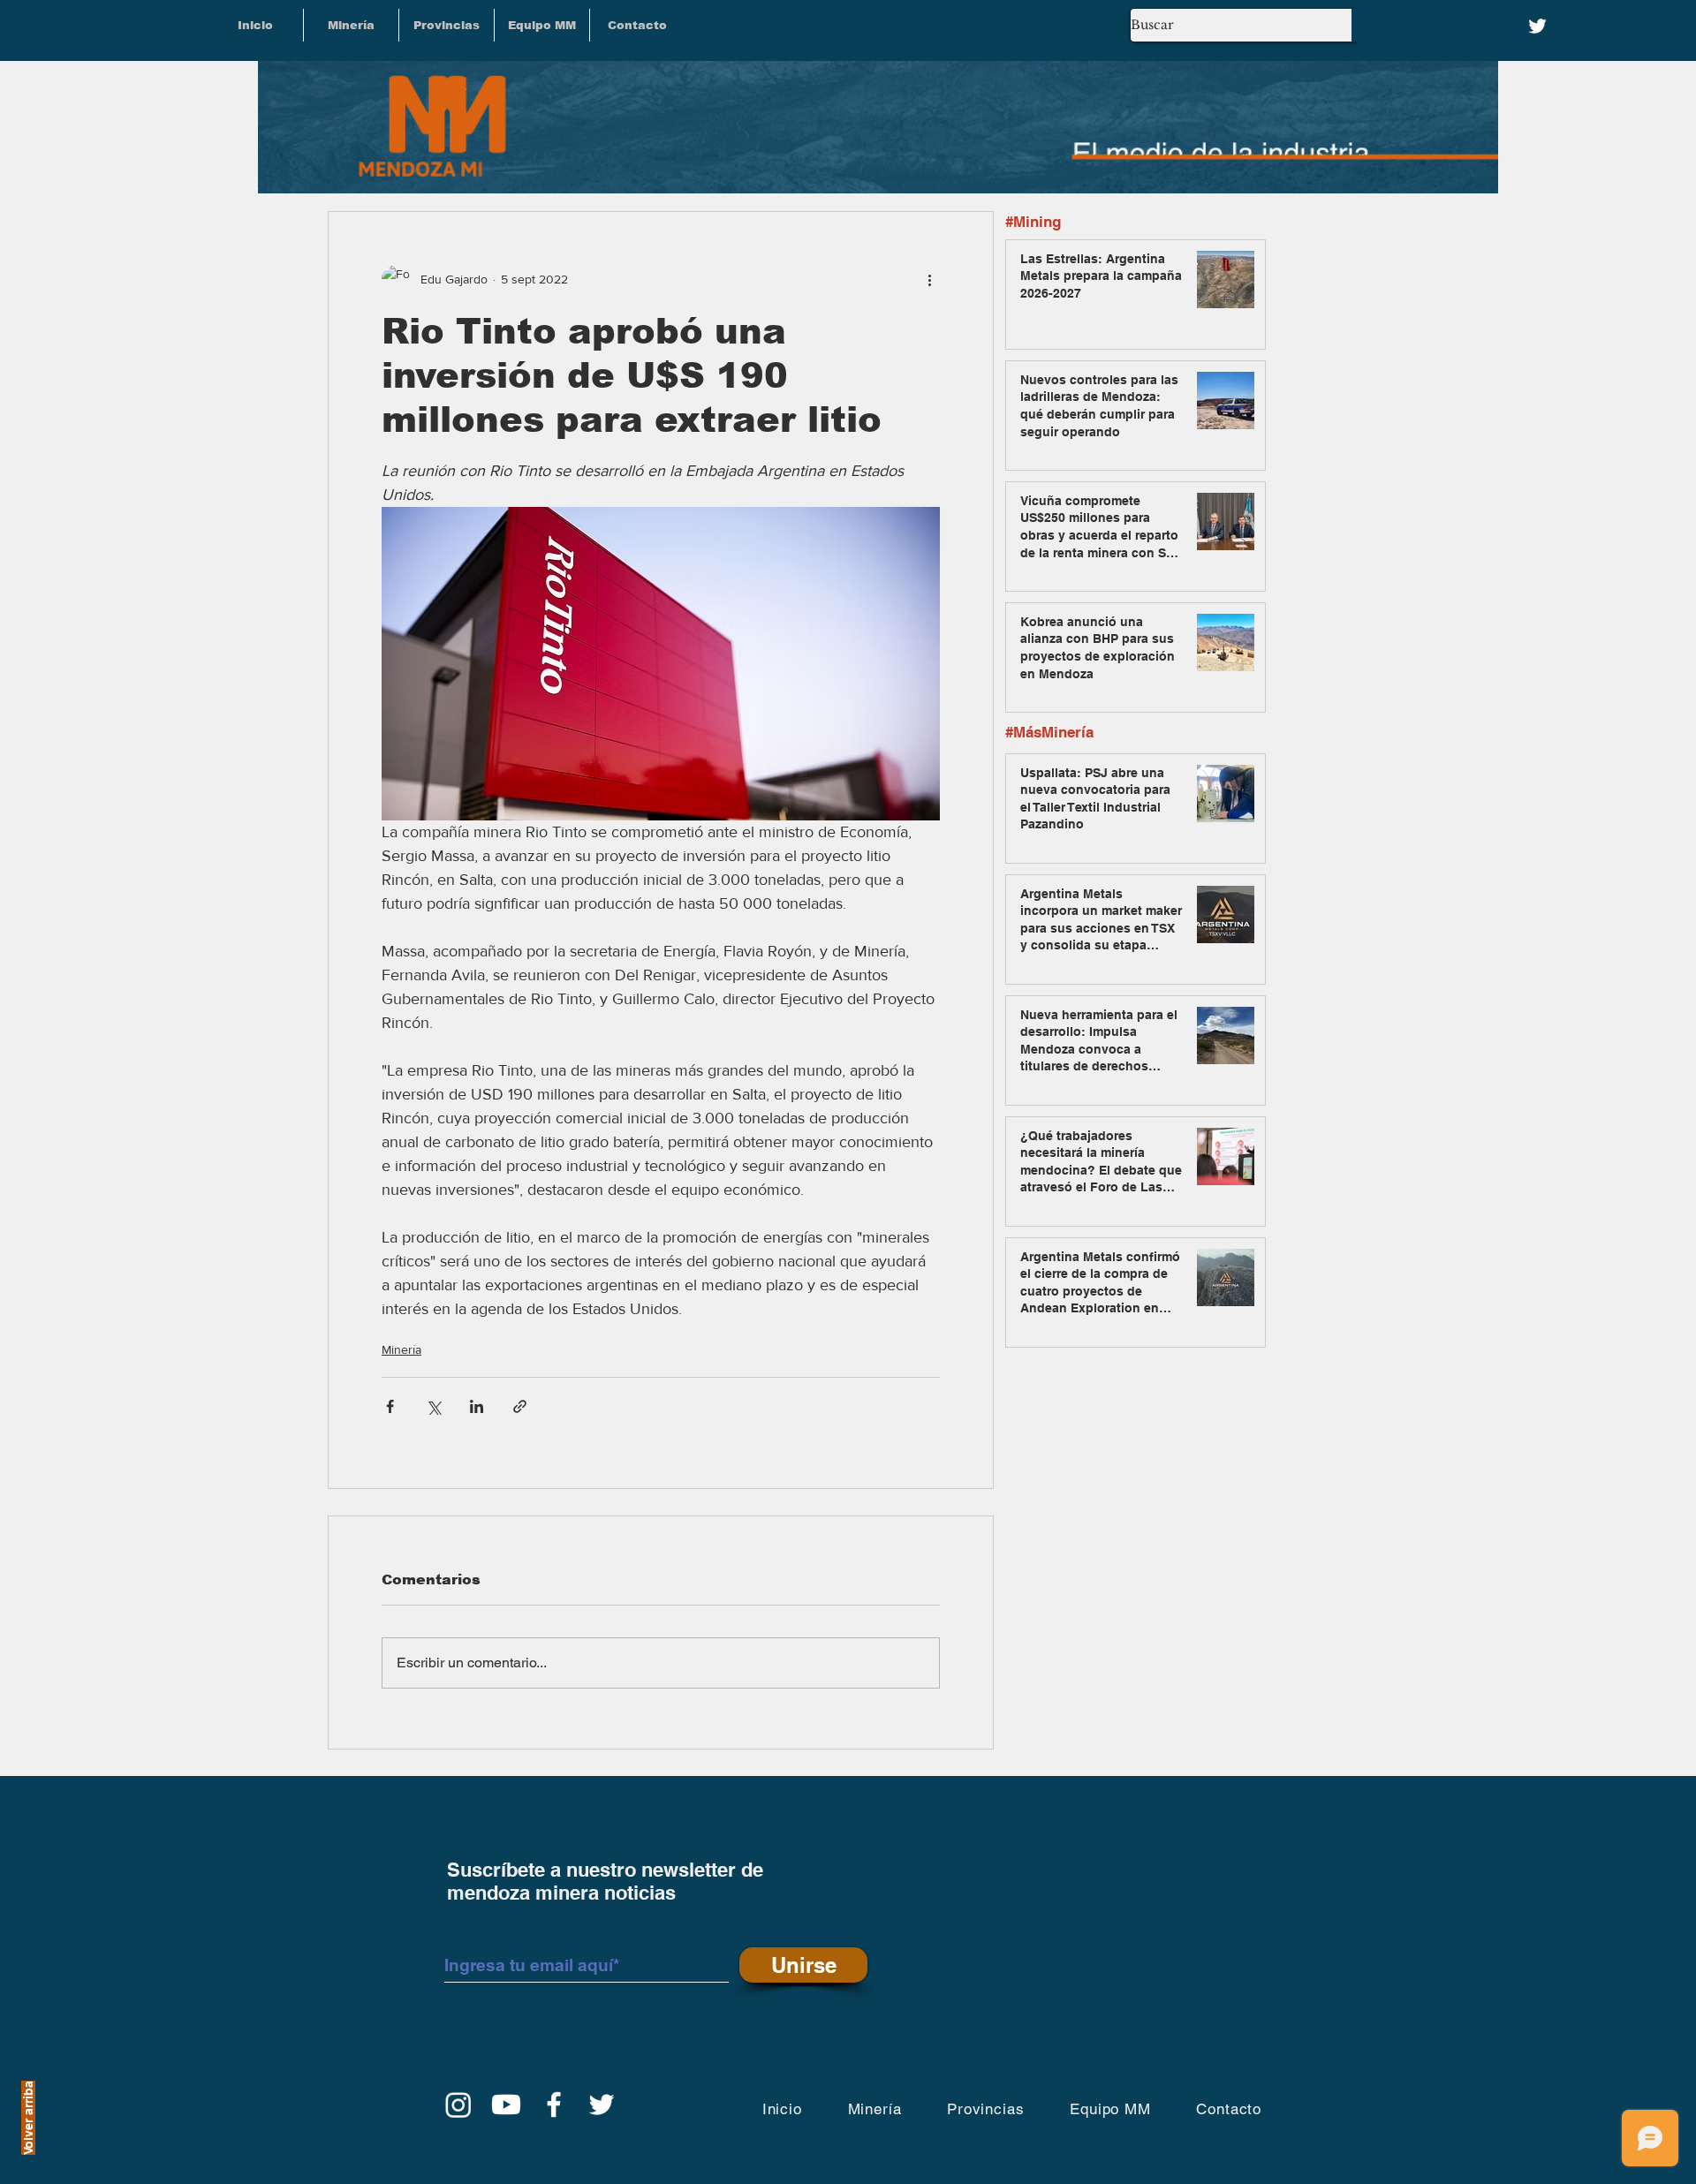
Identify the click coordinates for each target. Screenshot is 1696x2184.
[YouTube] (506, 2105)
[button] (447, 25)
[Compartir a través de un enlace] (520, 1406)
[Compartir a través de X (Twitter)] (433, 1406)
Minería (401, 1349)
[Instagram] (458, 2105)
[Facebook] (554, 2105)
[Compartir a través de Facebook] (390, 1406)
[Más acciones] (929, 279)
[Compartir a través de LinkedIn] (477, 1406)
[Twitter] (1537, 26)
